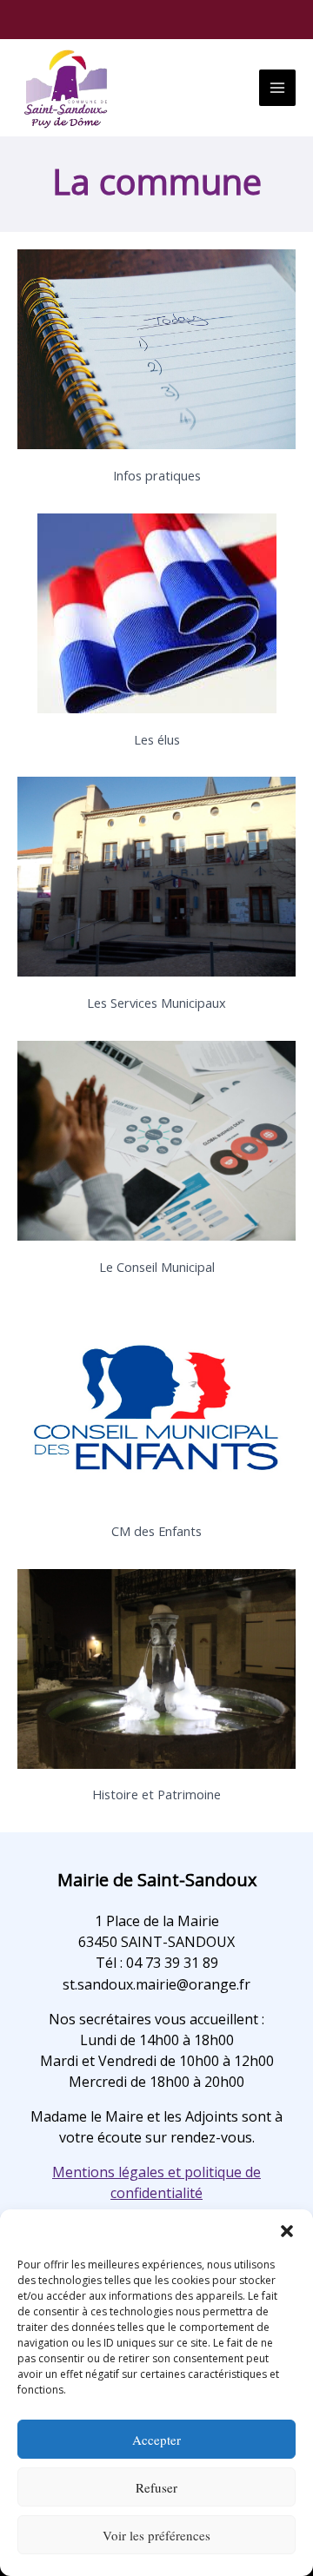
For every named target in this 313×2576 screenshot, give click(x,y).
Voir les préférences (156, 2535)
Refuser (156, 2487)
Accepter (156, 2440)
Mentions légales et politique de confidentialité (156, 2182)
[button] (287, 2231)
